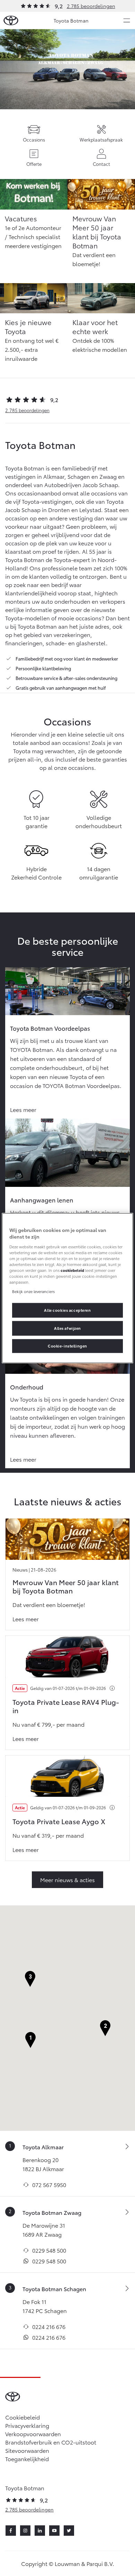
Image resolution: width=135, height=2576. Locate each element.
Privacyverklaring (27, 2425)
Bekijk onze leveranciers (33, 1291)
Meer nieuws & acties (67, 1880)
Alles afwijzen (67, 1328)
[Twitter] (69, 2531)
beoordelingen (27, 410)
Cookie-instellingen (67, 1346)
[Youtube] (54, 2531)
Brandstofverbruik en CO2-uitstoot (51, 2442)
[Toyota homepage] (11, 21)
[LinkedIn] (40, 2531)
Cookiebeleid (22, 2417)
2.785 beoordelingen (91, 6)
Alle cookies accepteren (67, 1310)
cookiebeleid (72, 1270)
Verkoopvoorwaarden (33, 2434)
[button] (30, 2040)
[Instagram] (25, 2531)
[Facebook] (11, 2531)
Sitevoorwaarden (27, 2450)
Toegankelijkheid (27, 2459)
